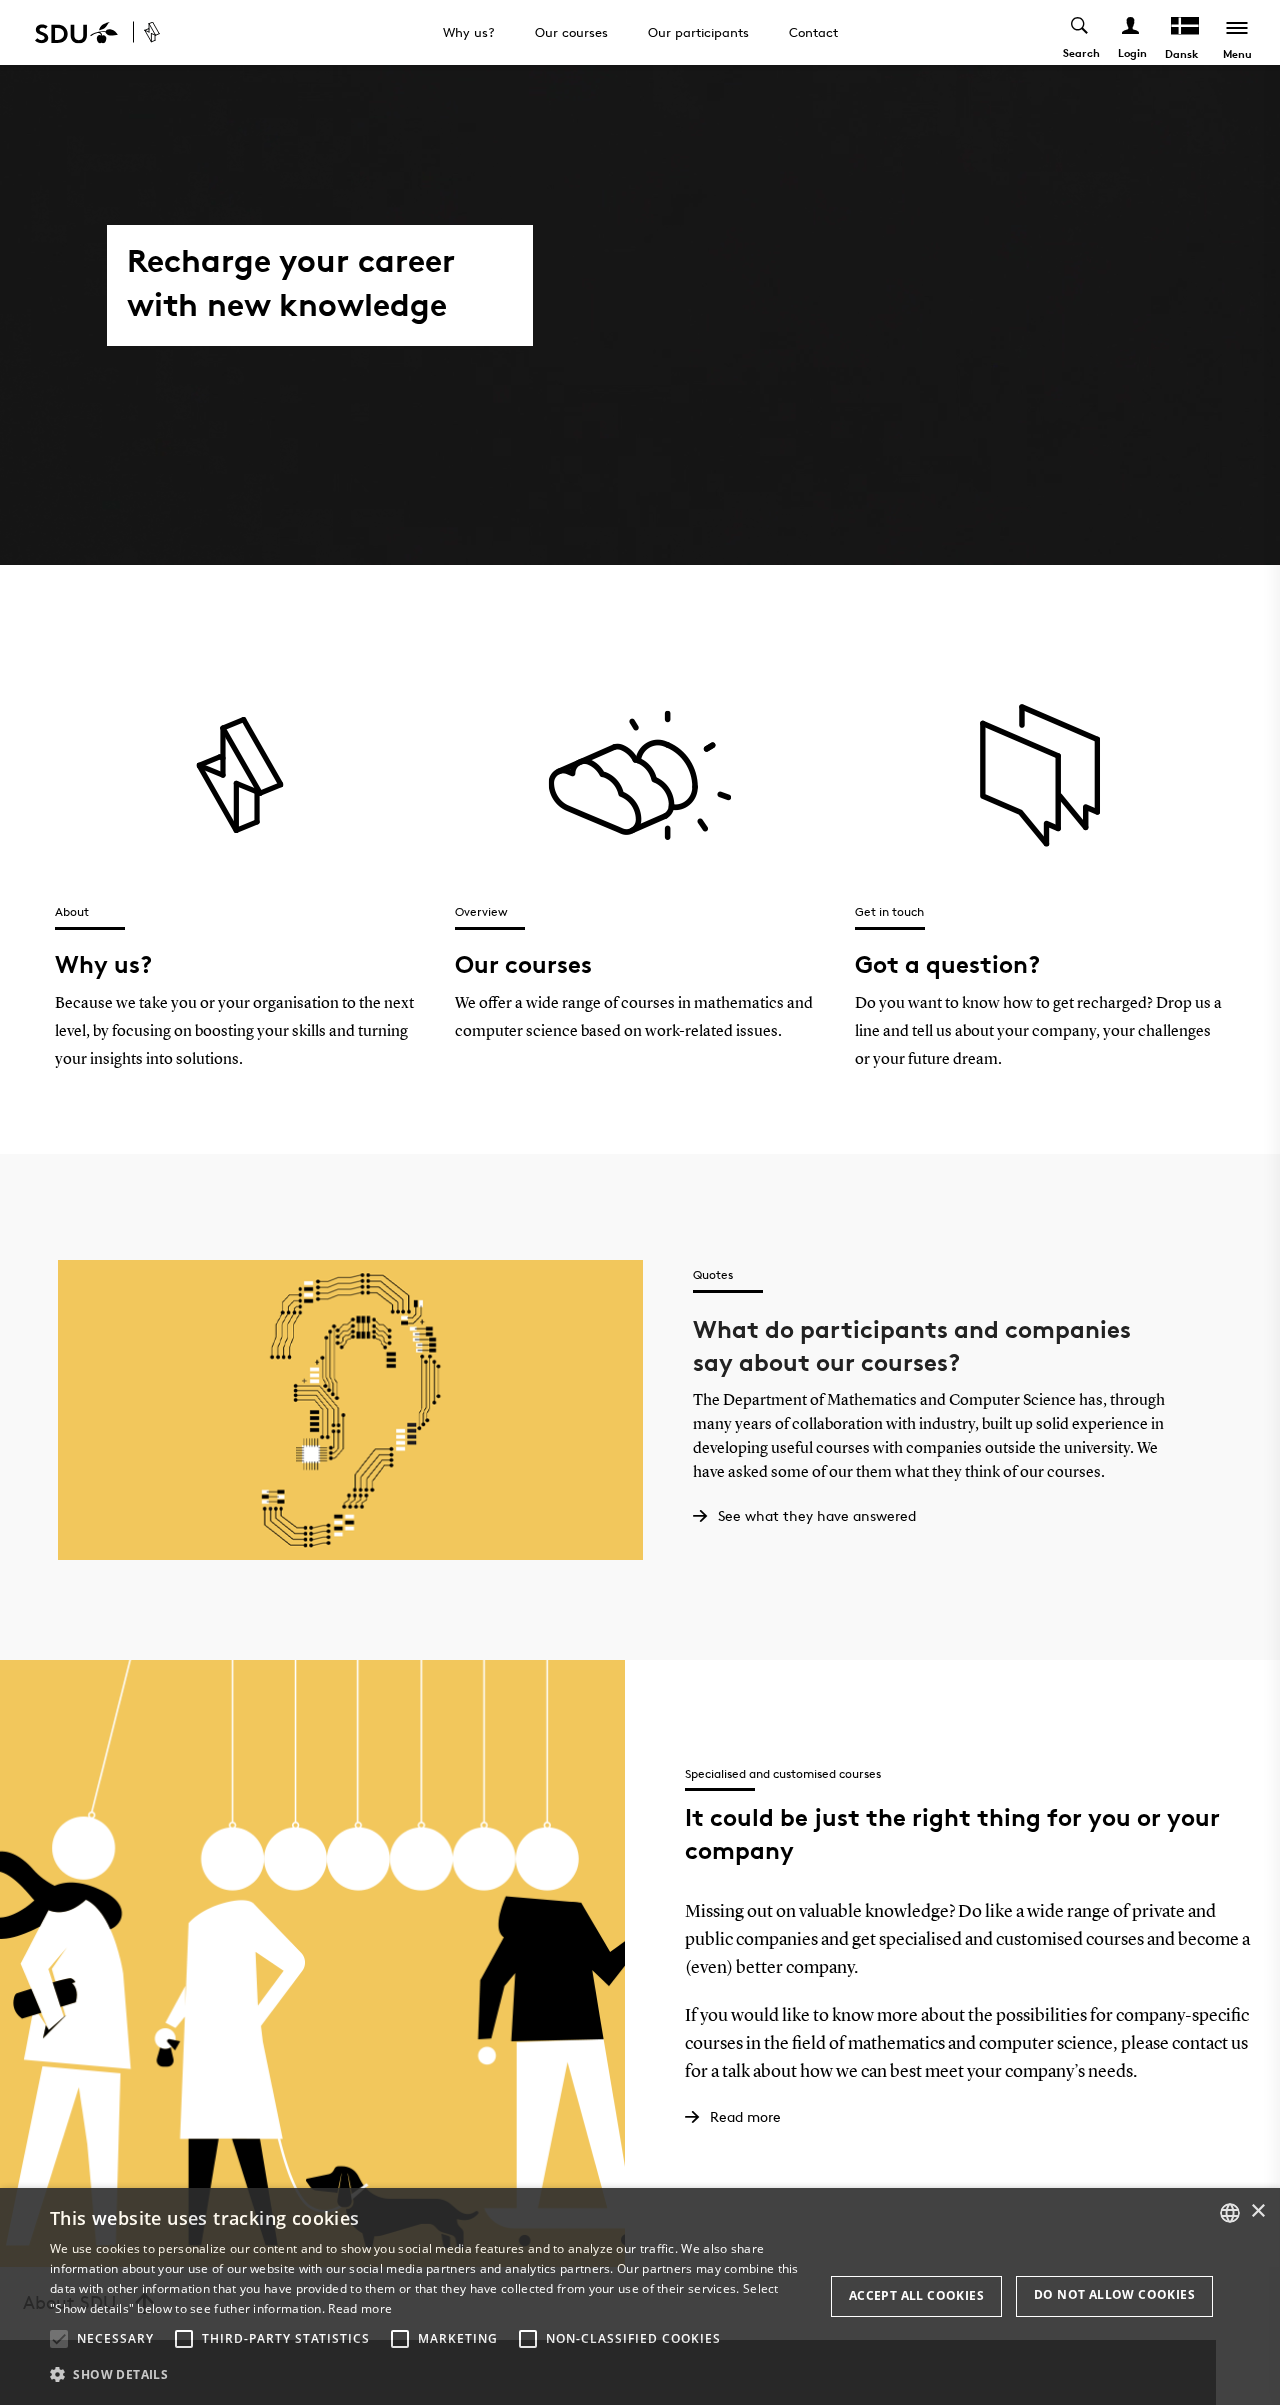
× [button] (1257, 2211)
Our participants (698, 32)
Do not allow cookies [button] (1114, 2294)
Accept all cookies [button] (916, 2295)
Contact (813, 32)
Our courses (571, 32)
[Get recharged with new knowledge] (176, 32)
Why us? (469, 32)
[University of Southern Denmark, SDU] (76, 32)
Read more (360, 2308)
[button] (59, 2339)
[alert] (640, 2296)
